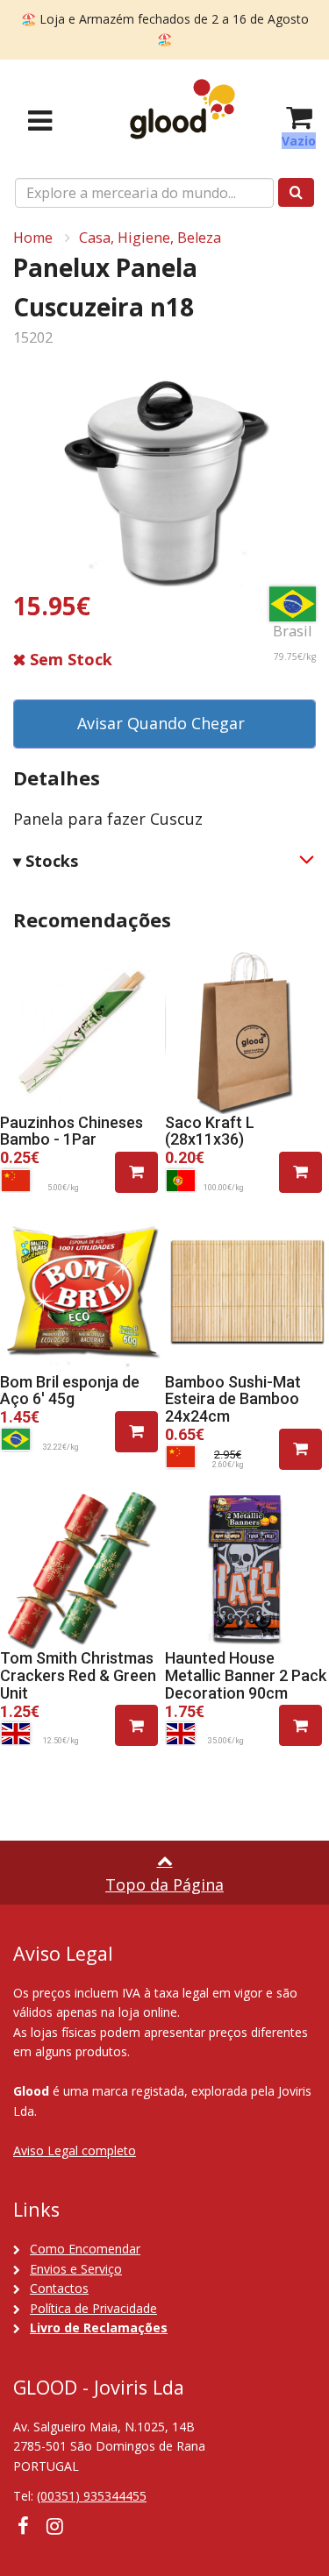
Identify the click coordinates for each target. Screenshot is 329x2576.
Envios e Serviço (76, 2269)
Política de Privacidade (93, 2308)
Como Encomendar (85, 2249)
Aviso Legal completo (75, 2150)
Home (33, 238)
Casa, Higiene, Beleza (150, 238)
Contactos (59, 2288)
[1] (136, 1172)
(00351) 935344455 (92, 2496)
